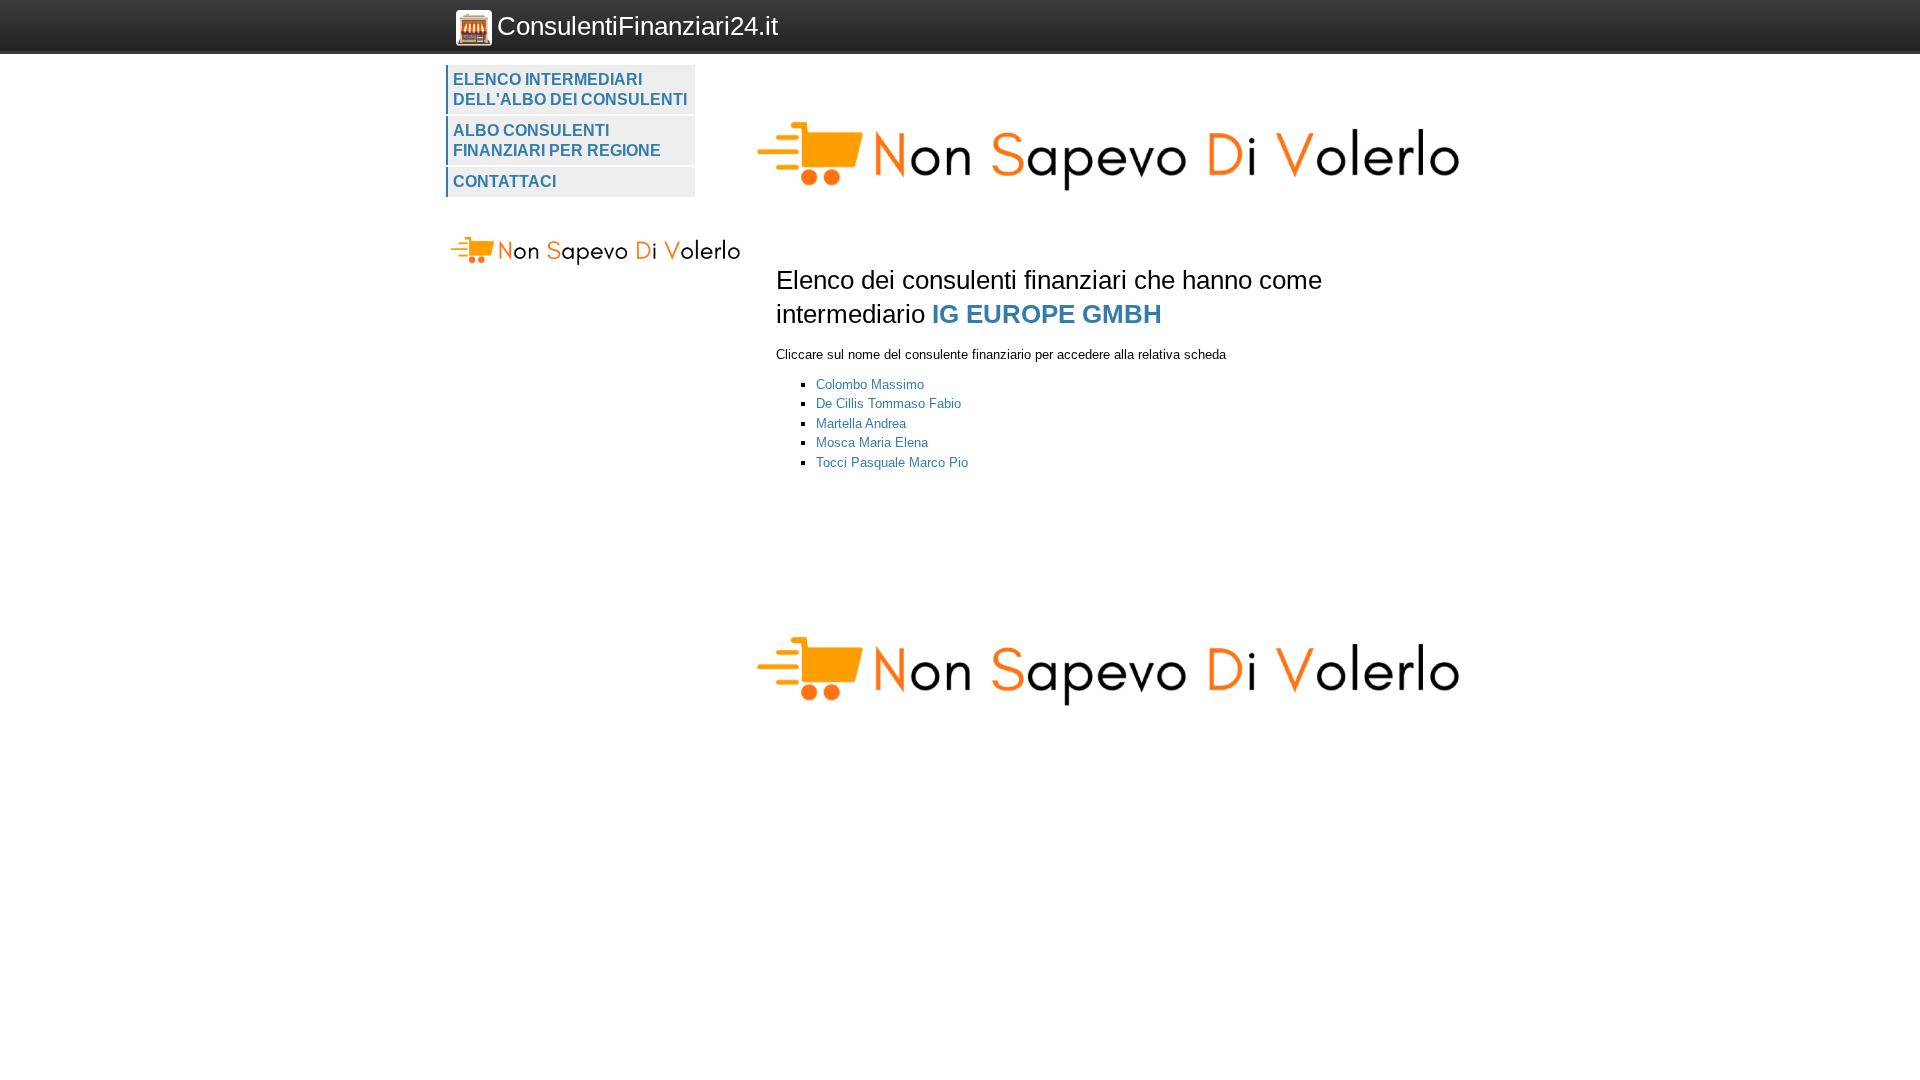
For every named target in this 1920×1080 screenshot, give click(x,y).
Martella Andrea (861, 423)
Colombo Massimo (870, 384)
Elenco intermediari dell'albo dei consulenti (570, 89)
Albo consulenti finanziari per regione (557, 140)
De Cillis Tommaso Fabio (888, 403)
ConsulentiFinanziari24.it (637, 26)
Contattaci (504, 181)
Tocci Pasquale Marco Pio (892, 462)
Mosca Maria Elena (872, 442)
